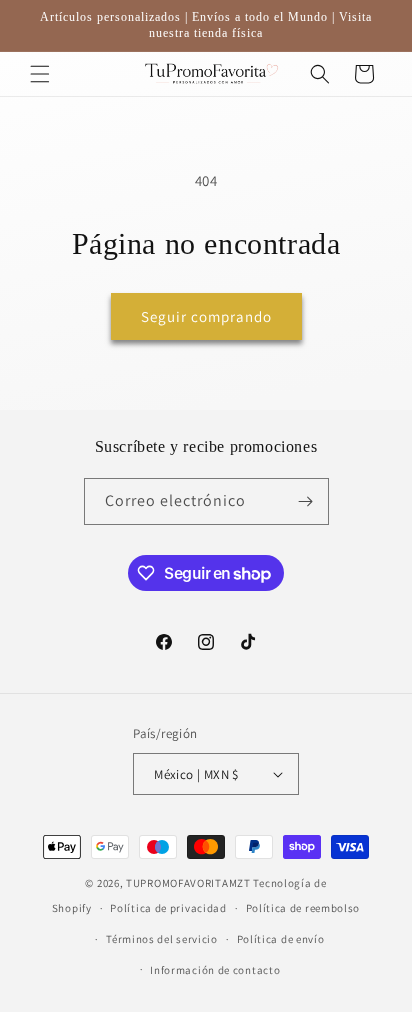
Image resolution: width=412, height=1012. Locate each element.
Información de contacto (215, 970)
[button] (40, 74)
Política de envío (281, 939)
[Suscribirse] (306, 501)
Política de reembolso (303, 908)
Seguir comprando (206, 316)
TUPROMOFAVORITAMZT (188, 883)
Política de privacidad (168, 908)
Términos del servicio (162, 939)
